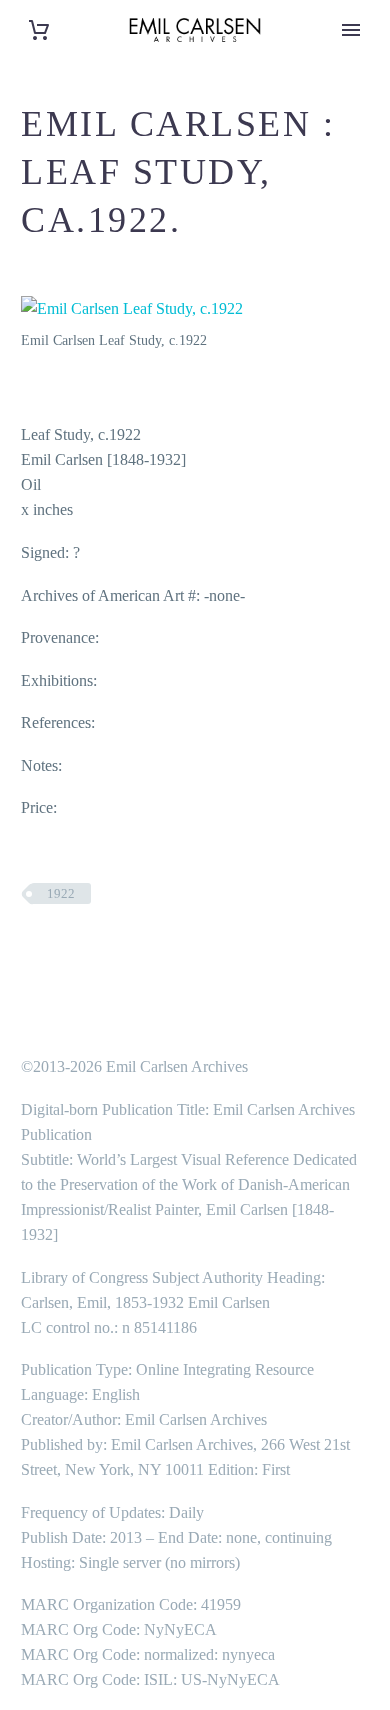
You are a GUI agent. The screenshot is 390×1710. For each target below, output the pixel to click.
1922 (61, 893)
